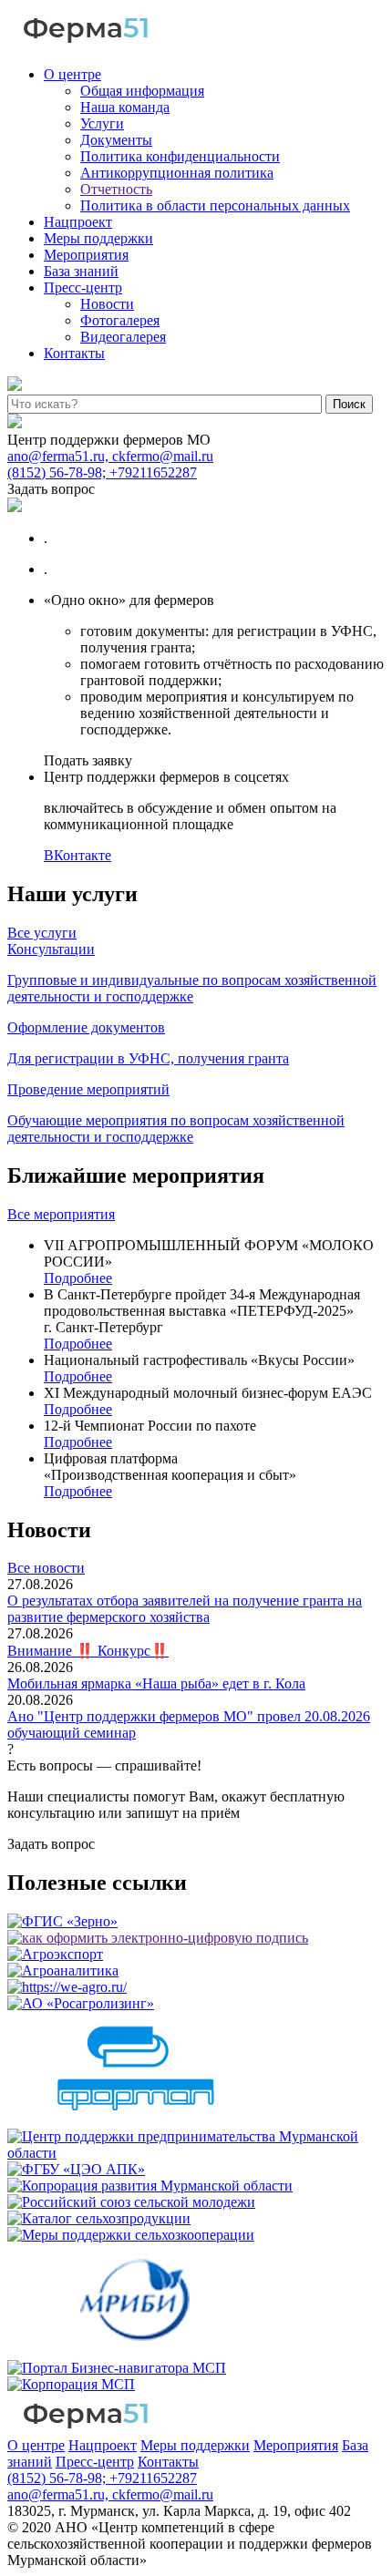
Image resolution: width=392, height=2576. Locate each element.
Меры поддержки (98, 238)
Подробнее (78, 1278)
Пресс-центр (83, 287)
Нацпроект (78, 222)
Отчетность (116, 189)
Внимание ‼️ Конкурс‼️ (88, 1651)
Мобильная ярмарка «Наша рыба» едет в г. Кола (156, 1683)
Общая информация (142, 91)
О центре (72, 74)
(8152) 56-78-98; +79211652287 (102, 472)
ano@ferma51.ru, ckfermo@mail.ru (110, 456)
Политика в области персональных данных (215, 205)
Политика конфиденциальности (180, 156)
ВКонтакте (77, 855)
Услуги (102, 123)
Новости (107, 304)
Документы (116, 140)
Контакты (74, 353)
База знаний (81, 271)
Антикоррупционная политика (177, 173)
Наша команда (125, 107)
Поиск (349, 404)
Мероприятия (86, 255)
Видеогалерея (123, 337)
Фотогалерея (120, 320)
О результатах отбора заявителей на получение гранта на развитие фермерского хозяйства (185, 1609)
